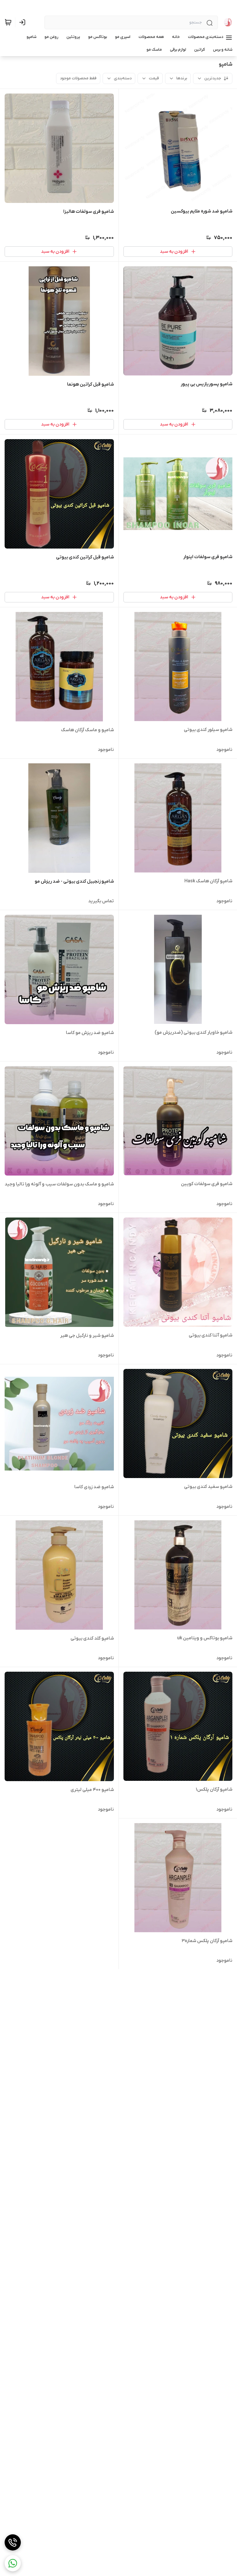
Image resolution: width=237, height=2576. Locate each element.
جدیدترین (213, 78)
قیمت (154, 78)
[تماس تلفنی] (13, 2542)
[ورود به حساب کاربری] (23, 22)
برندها (182, 78)
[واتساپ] (13, 2563)
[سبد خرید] (8, 22)
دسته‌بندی (123, 78)
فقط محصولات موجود (78, 78)
